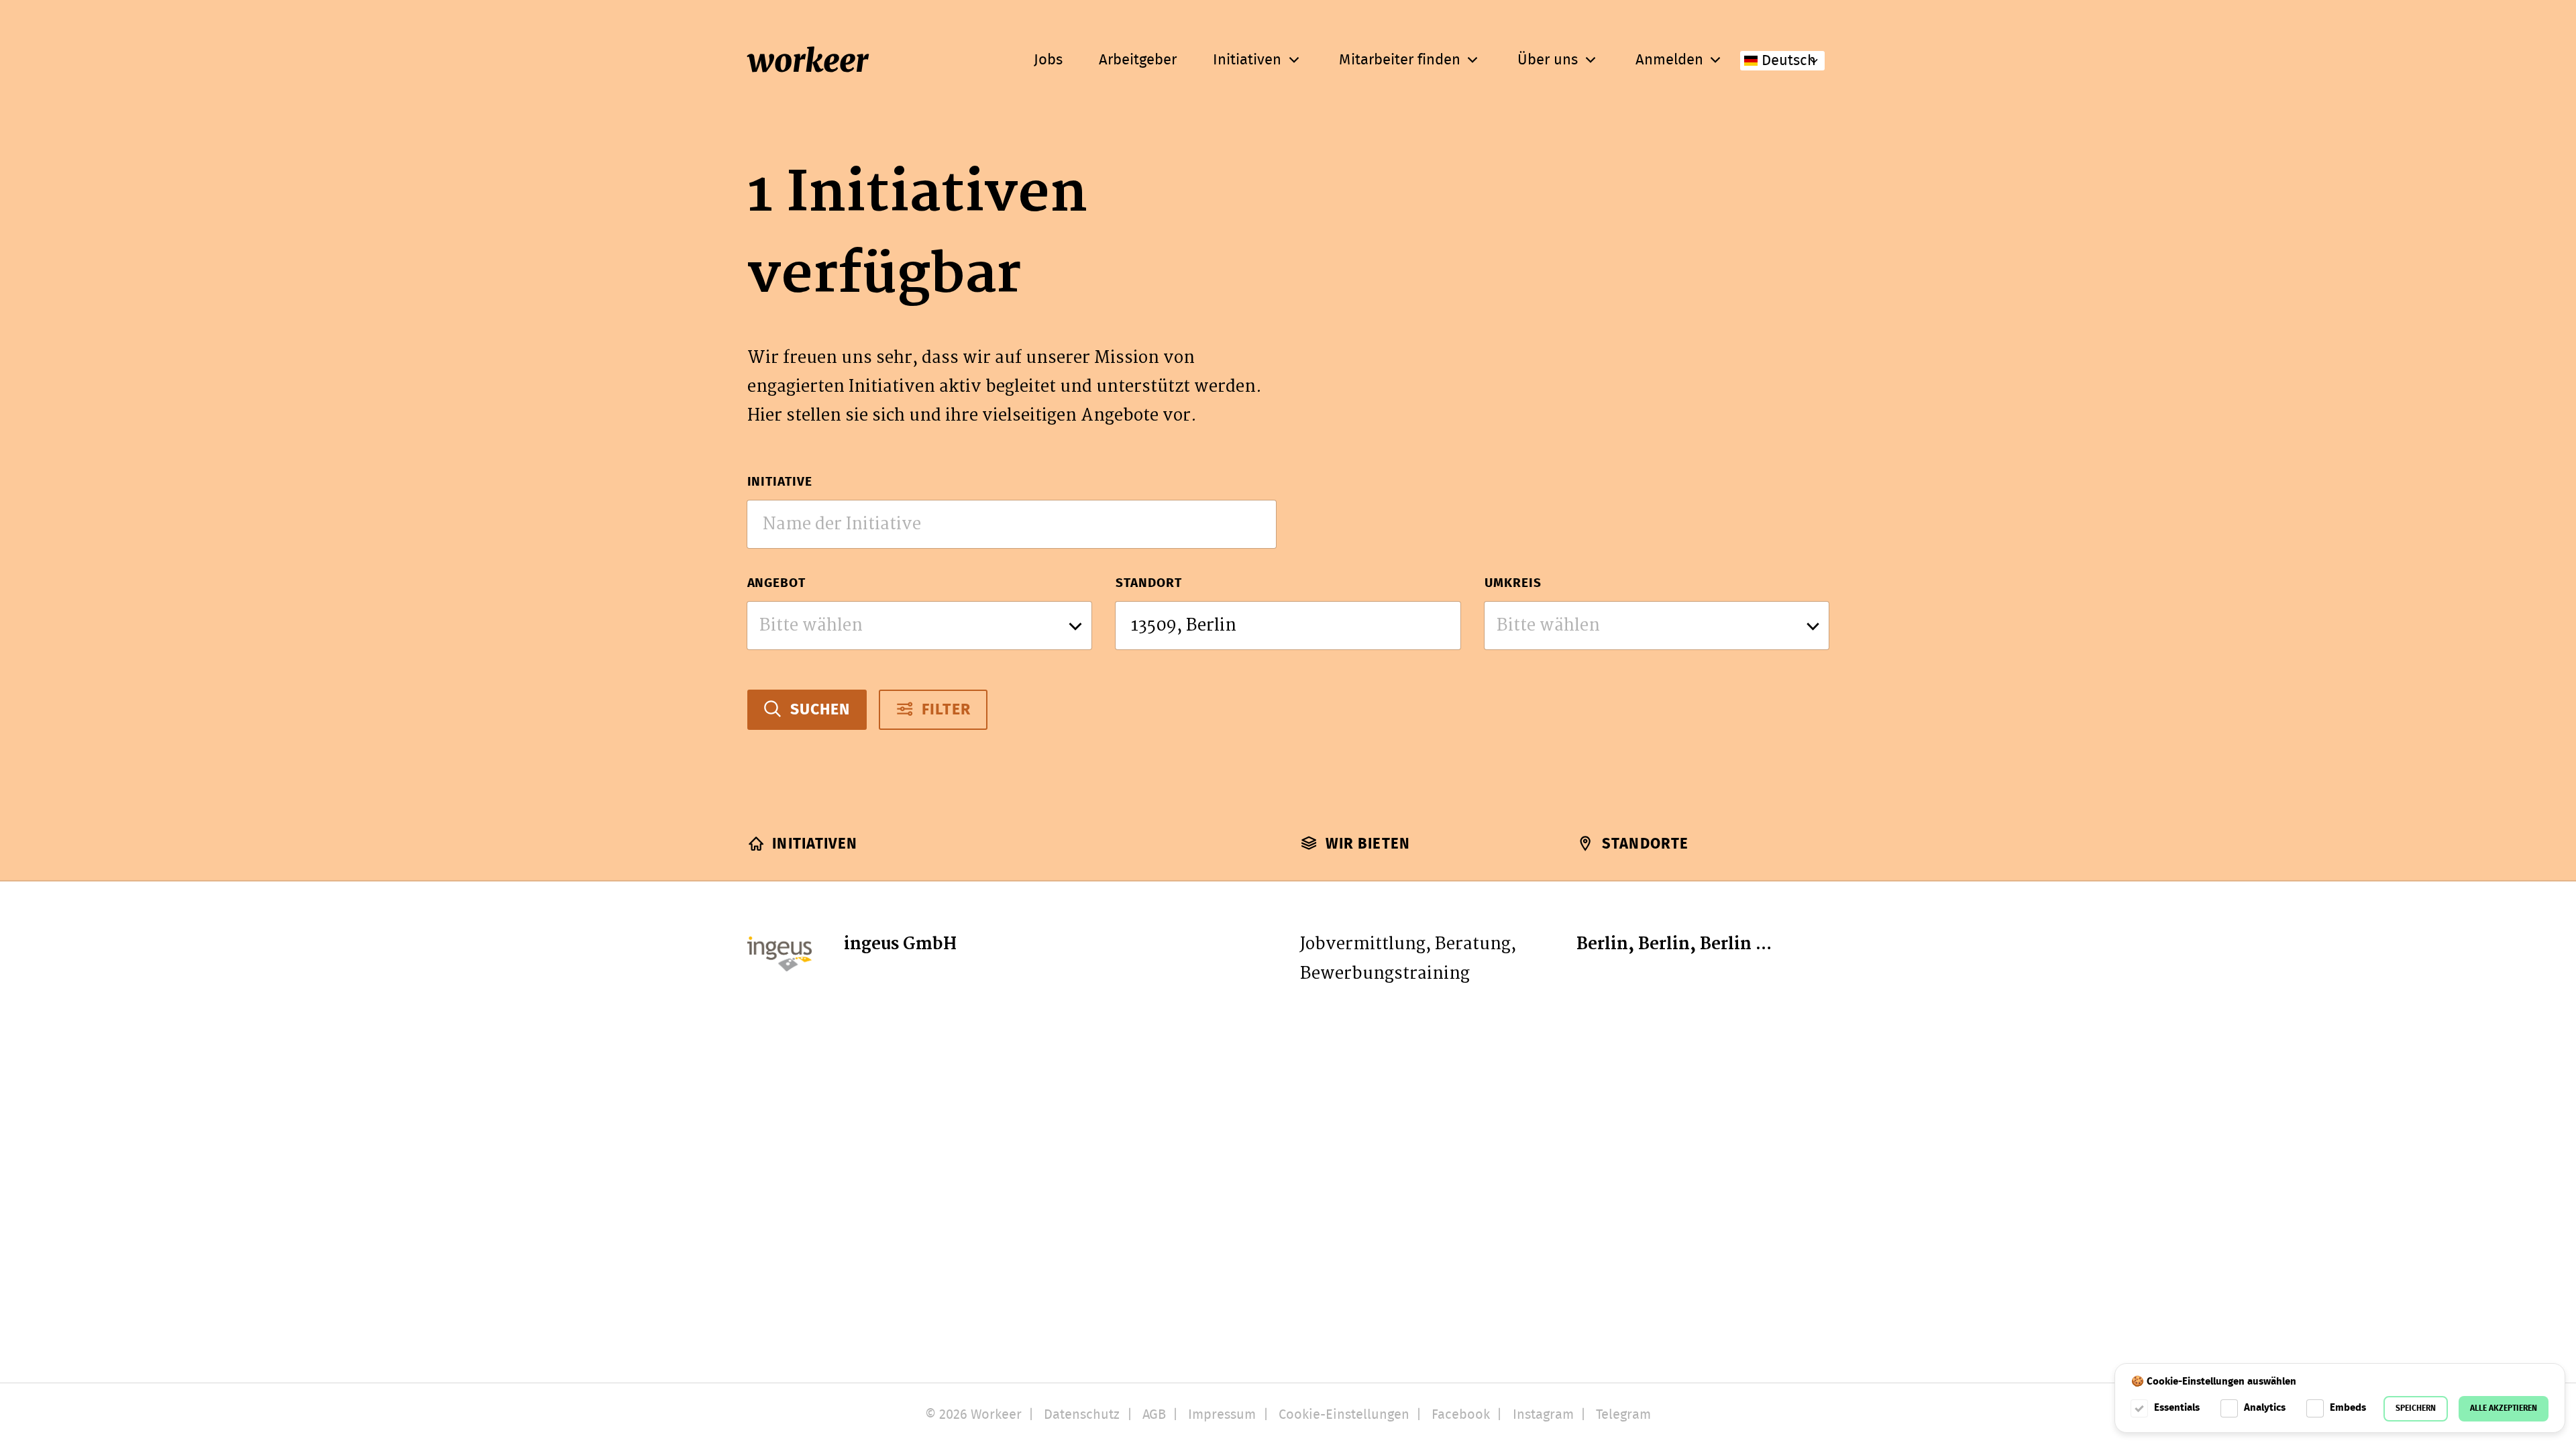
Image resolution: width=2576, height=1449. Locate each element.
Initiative (780, 482)
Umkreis (1513, 584)
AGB (1154, 1415)
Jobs (1048, 60)
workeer (808, 61)
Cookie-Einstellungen (1344, 1415)
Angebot (777, 584)
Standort (1149, 584)
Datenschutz (1082, 1415)
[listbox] (920, 626)
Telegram (1623, 1415)
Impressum (1222, 1415)
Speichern (2416, 1408)
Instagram (1543, 1415)
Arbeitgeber (1138, 60)
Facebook (1461, 1415)
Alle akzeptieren (2504, 1408)
